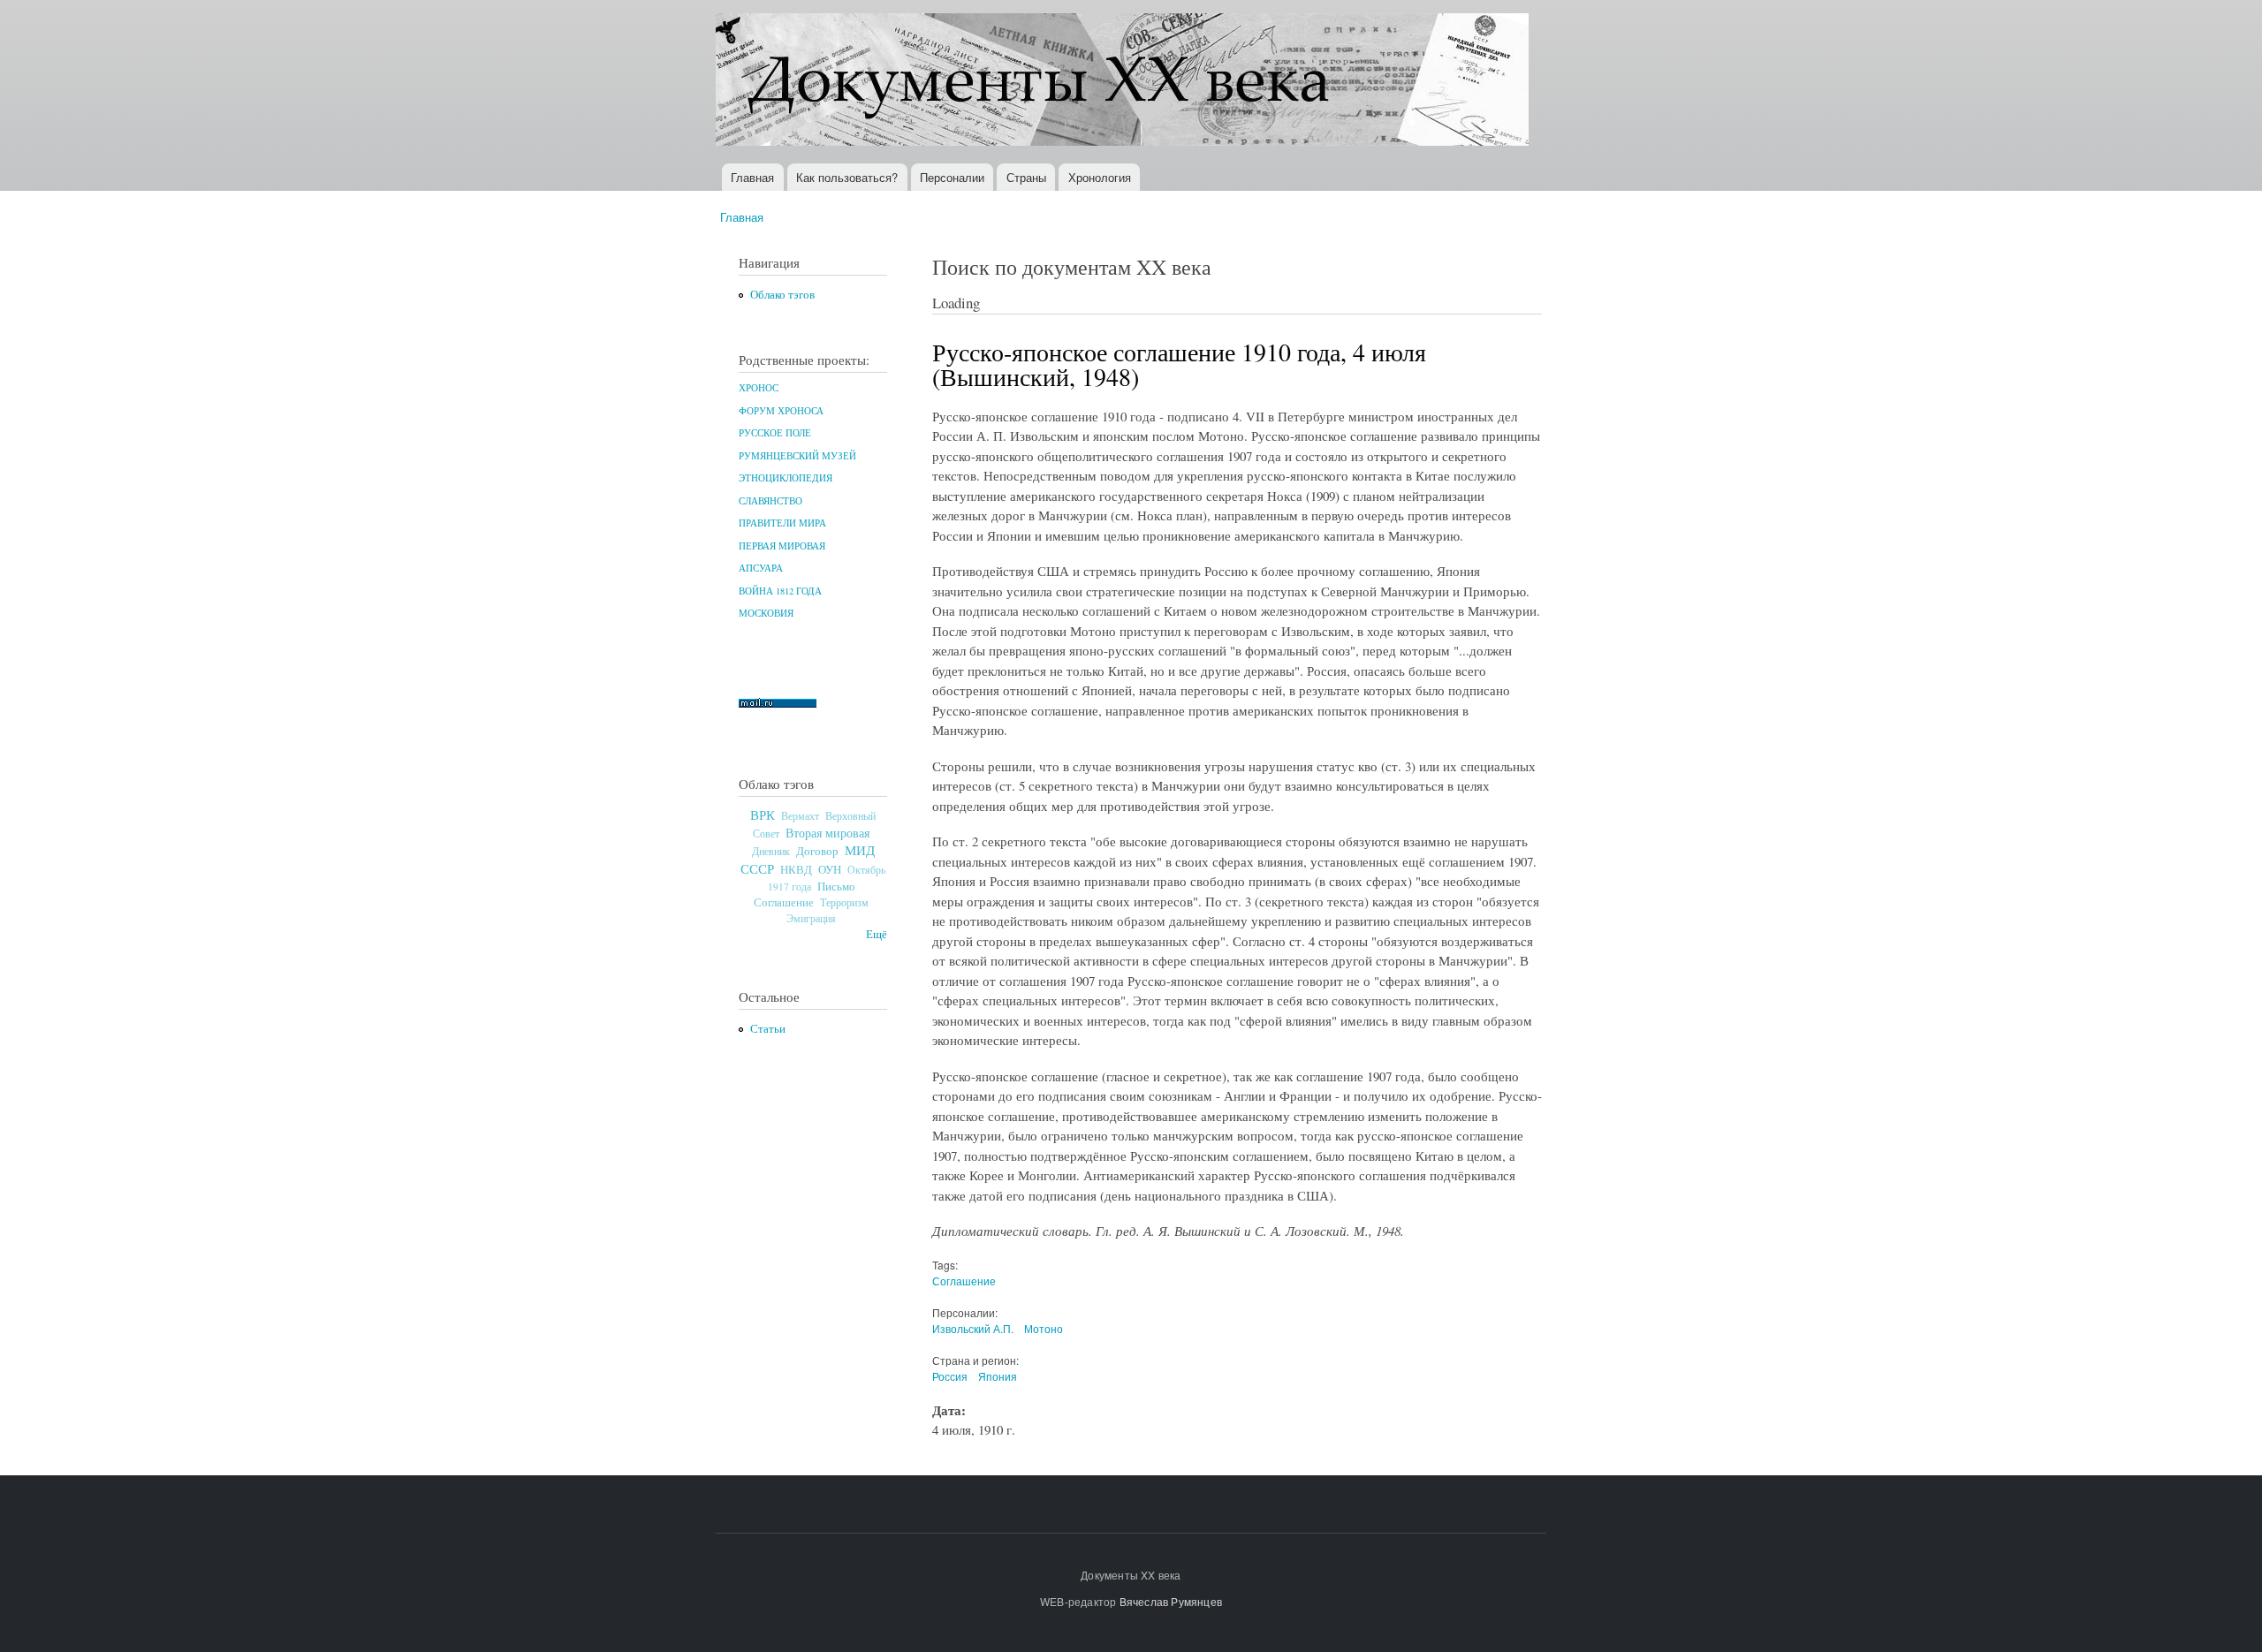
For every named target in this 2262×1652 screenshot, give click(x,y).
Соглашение (784, 902)
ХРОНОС (759, 388)
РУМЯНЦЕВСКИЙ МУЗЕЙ (797, 456)
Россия (950, 1376)
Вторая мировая (827, 833)
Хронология (1100, 177)
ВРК (763, 815)
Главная (752, 177)
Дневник (771, 851)
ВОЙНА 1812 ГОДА (780, 591)
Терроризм (844, 902)
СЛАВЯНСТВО (770, 501)
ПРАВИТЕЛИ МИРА (782, 523)
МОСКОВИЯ (766, 613)
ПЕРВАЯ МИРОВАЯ (782, 546)
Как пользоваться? (847, 177)
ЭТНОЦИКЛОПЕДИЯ (786, 478)
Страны (1026, 177)
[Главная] (1124, 82)
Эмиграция (811, 918)
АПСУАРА (761, 568)
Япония (998, 1376)
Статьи (768, 1029)
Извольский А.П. (973, 1328)
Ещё (877, 934)
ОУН (830, 869)
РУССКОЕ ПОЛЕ (775, 433)
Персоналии (952, 177)
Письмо (836, 886)
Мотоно (1044, 1328)
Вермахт (800, 816)
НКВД (796, 870)
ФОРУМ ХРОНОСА (781, 411)
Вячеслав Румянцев (1171, 1601)
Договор (817, 851)
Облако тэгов (782, 295)
